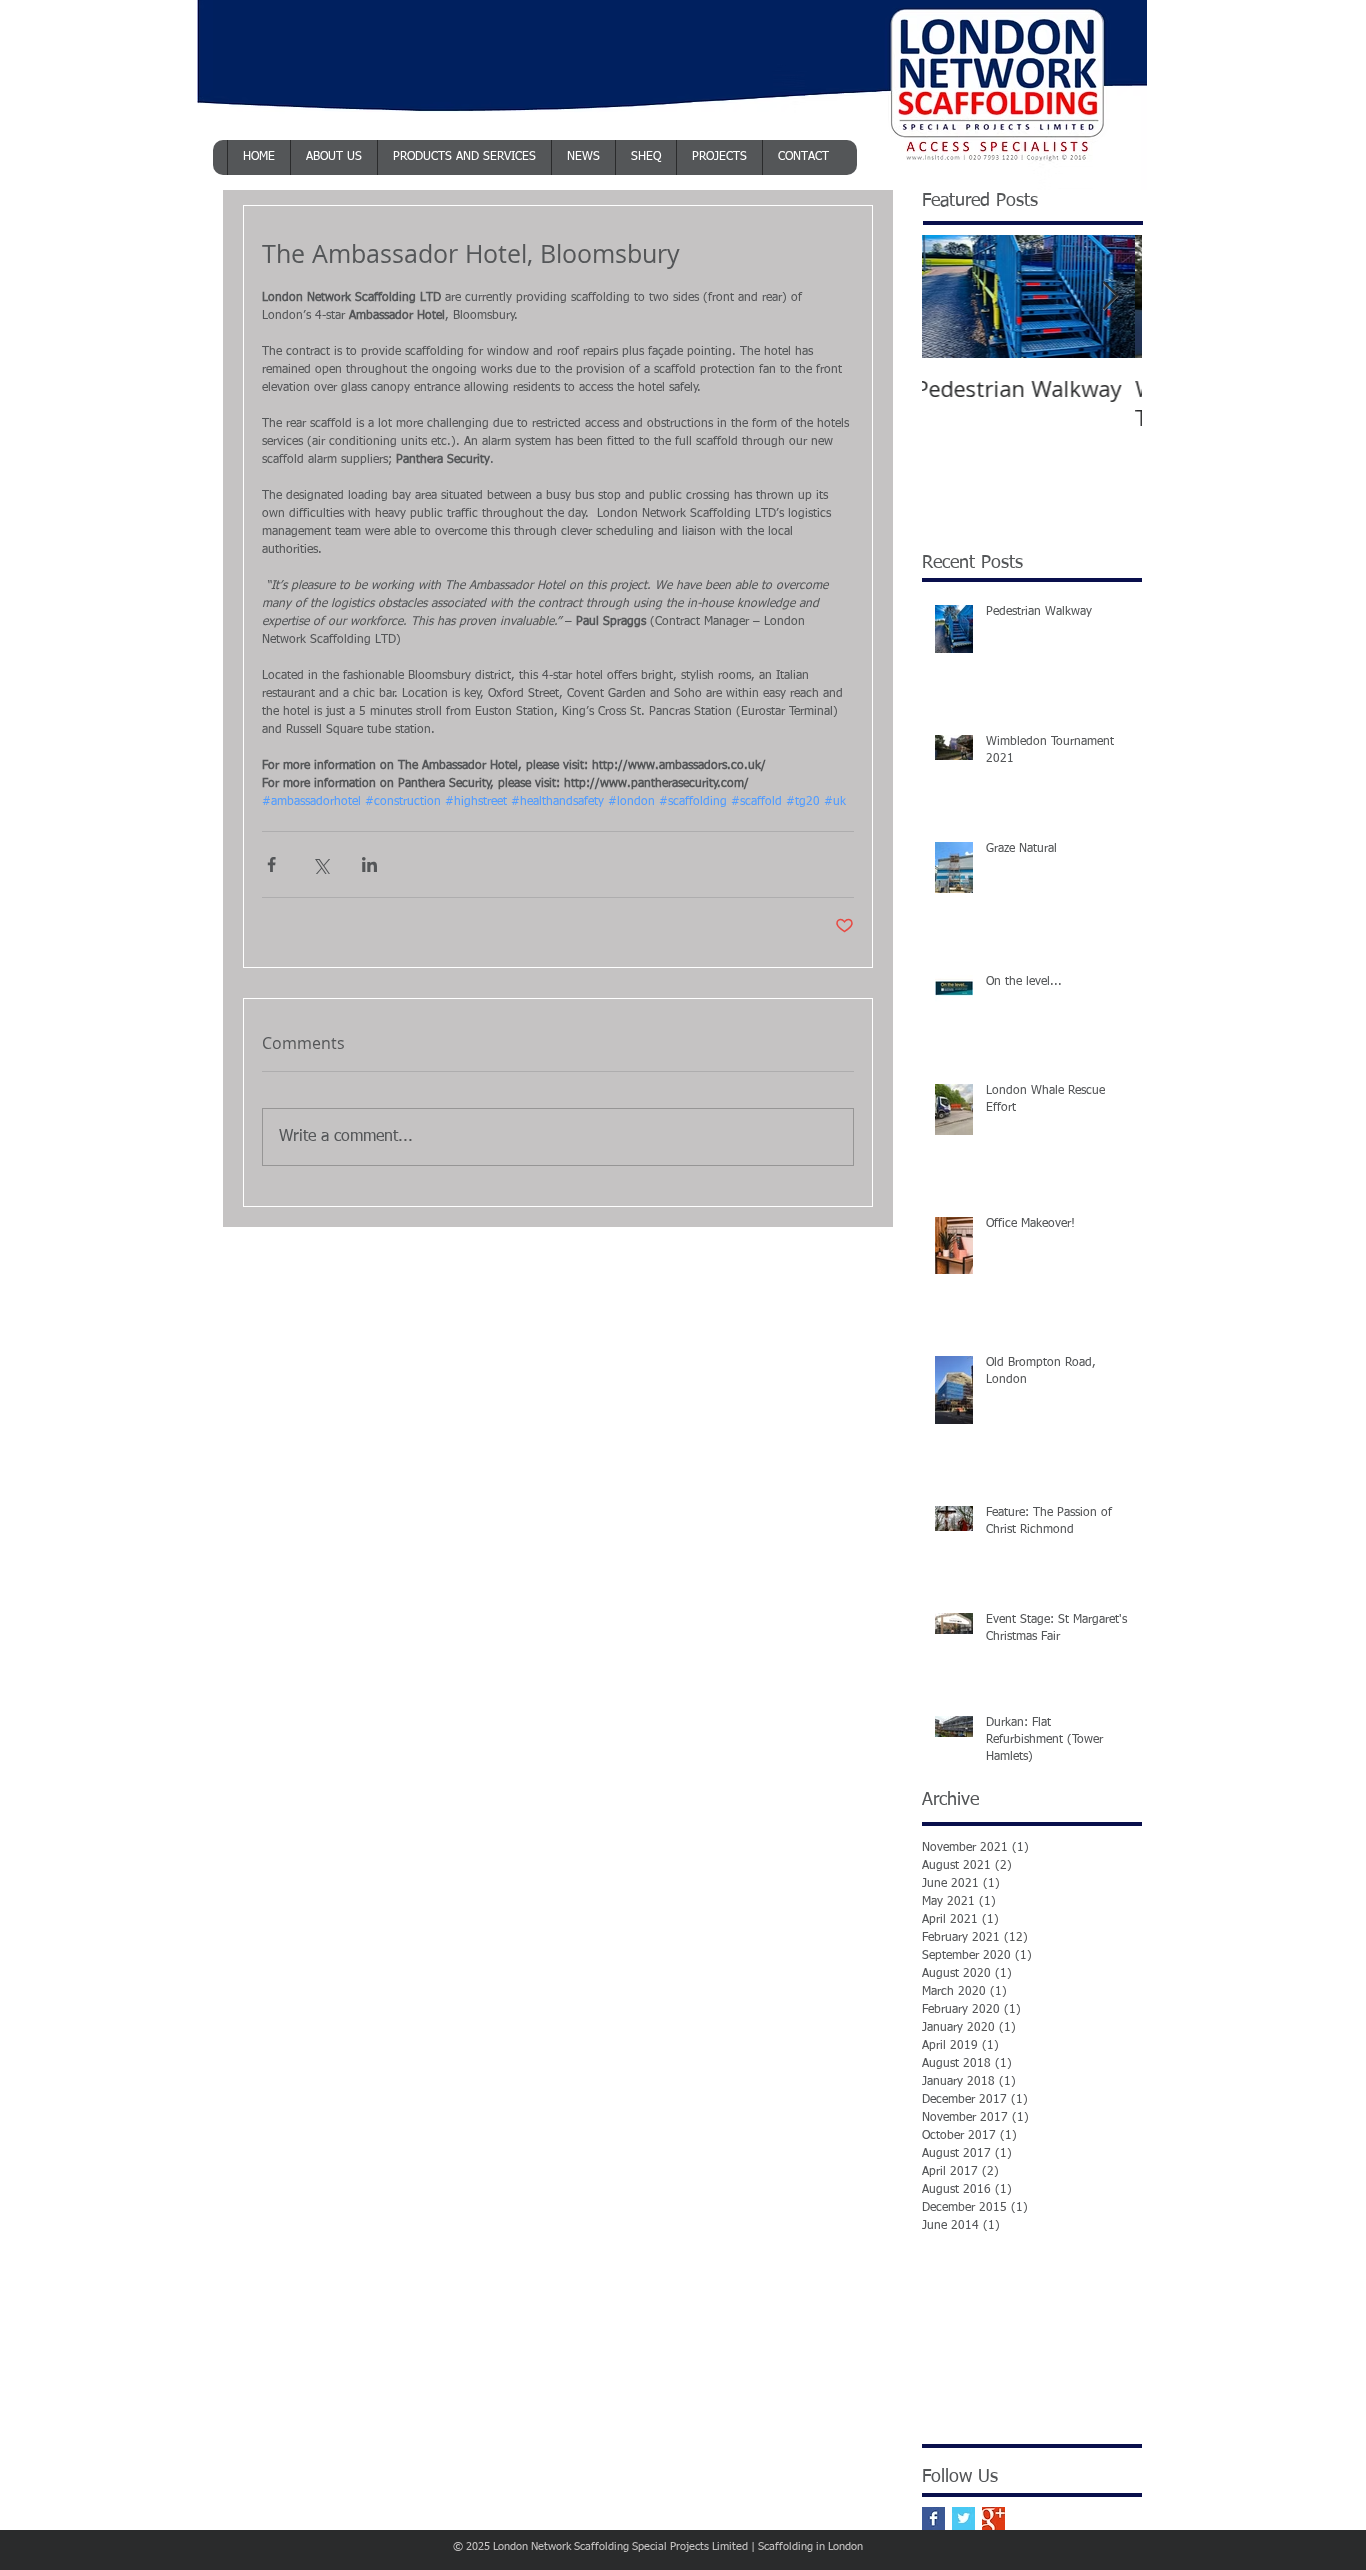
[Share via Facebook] (271, 864)
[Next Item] (1110, 296)
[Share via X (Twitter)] (320, 864)
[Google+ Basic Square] (993, 2518)
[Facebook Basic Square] (933, 2518)
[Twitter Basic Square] (963, 2518)
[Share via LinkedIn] (369, 864)
